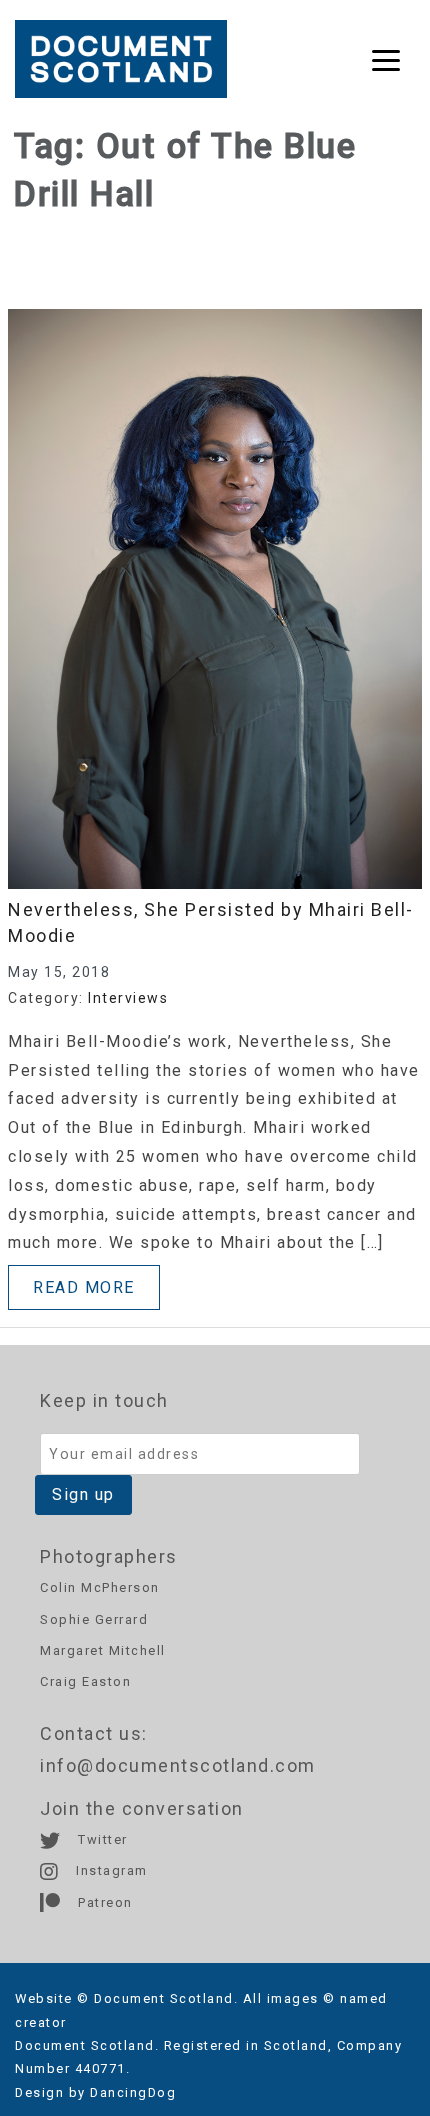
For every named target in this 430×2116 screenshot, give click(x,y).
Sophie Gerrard (94, 1619)
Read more (84, 1287)
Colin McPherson (100, 1587)
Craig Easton (85, 1681)
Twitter (101, 1839)
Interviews (128, 998)
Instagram (110, 1870)
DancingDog (133, 2092)
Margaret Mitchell (103, 1650)
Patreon (103, 1902)
